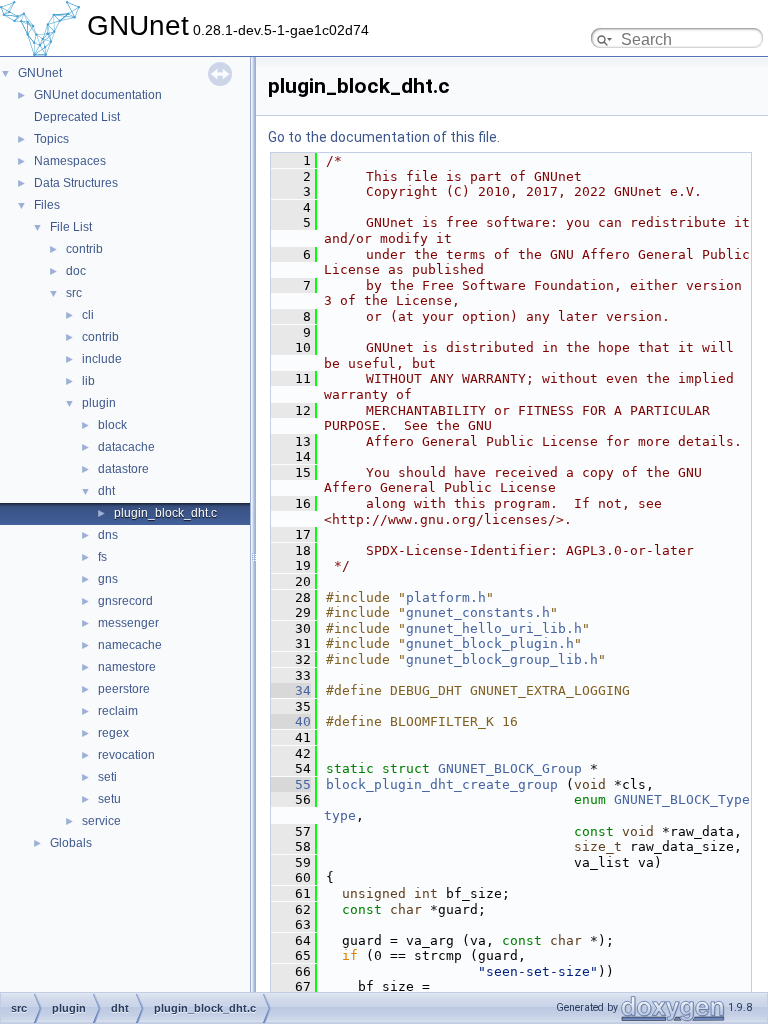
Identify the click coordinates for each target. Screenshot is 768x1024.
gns (108, 579)
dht (106, 491)
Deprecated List (77, 117)
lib (88, 381)
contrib (84, 249)
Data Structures (76, 183)
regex (113, 733)
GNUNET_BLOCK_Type (682, 799)
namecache (130, 645)
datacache (126, 447)
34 (291, 690)
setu (109, 799)
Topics (51, 139)
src (74, 293)
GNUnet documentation (98, 95)
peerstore (124, 689)
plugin (99, 403)
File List (71, 227)
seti (107, 777)
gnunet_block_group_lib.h (502, 659)
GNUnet (40, 73)
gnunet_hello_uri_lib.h (494, 628)
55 (291, 784)
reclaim (118, 711)
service (101, 821)
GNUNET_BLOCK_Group (510, 768)
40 (291, 721)
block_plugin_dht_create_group (442, 784)
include (102, 359)
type (340, 815)
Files (47, 205)
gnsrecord (125, 601)
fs (102, 557)
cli (88, 315)
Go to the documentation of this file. (384, 137)
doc (76, 271)
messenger (128, 623)
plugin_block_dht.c (165, 513)
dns (108, 535)
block (112, 425)
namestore (127, 667)
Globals (71, 843)
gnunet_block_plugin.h (490, 643)
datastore (123, 469)
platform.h (446, 597)
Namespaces (70, 161)
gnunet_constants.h (478, 612)
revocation (126, 755)
